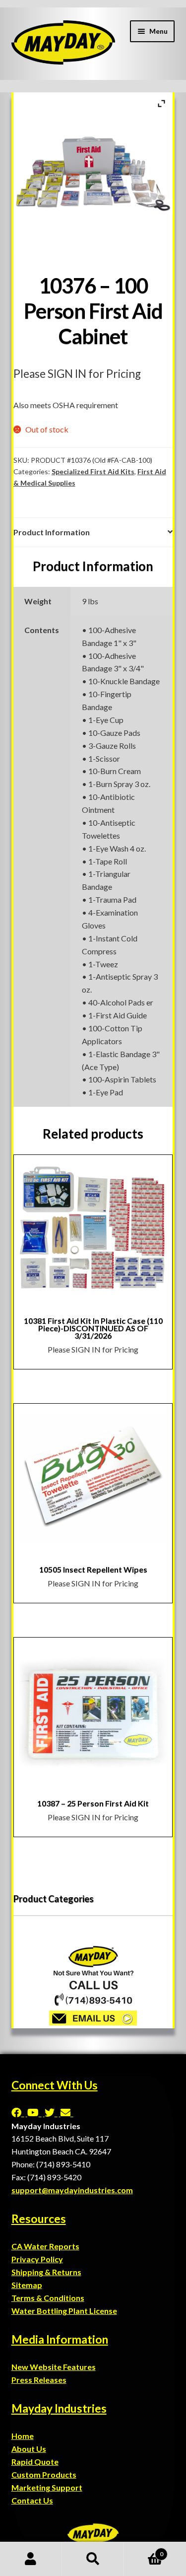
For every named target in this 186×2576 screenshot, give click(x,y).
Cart (144, 2551)
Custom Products (44, 2474)
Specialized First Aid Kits (93, 471)
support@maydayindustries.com (72, 2190)
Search (93, 2559)
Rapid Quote (35, 2462)
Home (23, 2436)
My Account (31, 2559)
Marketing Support (47, 2487)
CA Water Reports (45, 2246)
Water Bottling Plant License (64, 2311)
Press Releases (39, 2380)
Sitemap (27, 2285)
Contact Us (32, 2500)
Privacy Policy (37, 2259)
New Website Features (54, 2367)
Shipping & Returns (46, 2272)
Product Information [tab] (52, 532)
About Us (29, 2449)
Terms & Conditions (48, 2298)
